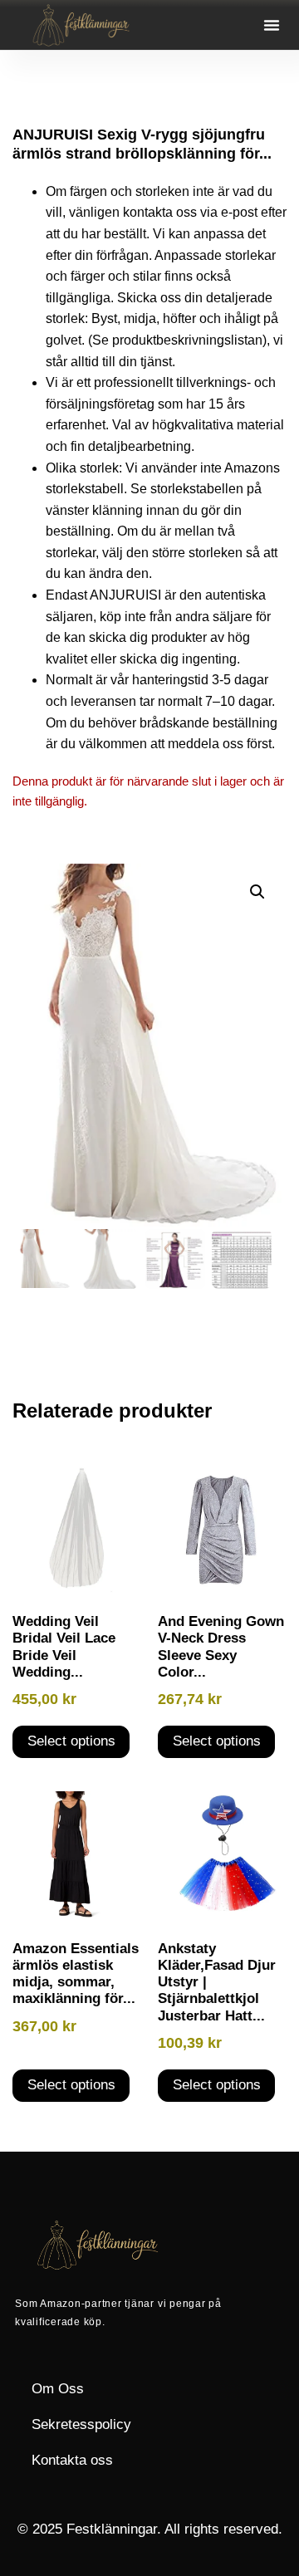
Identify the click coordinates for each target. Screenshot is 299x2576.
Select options (71, 1741)
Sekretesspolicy (81, 2424)
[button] (272, 25)
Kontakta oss (72, 2460)
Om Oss (58, 2389)
